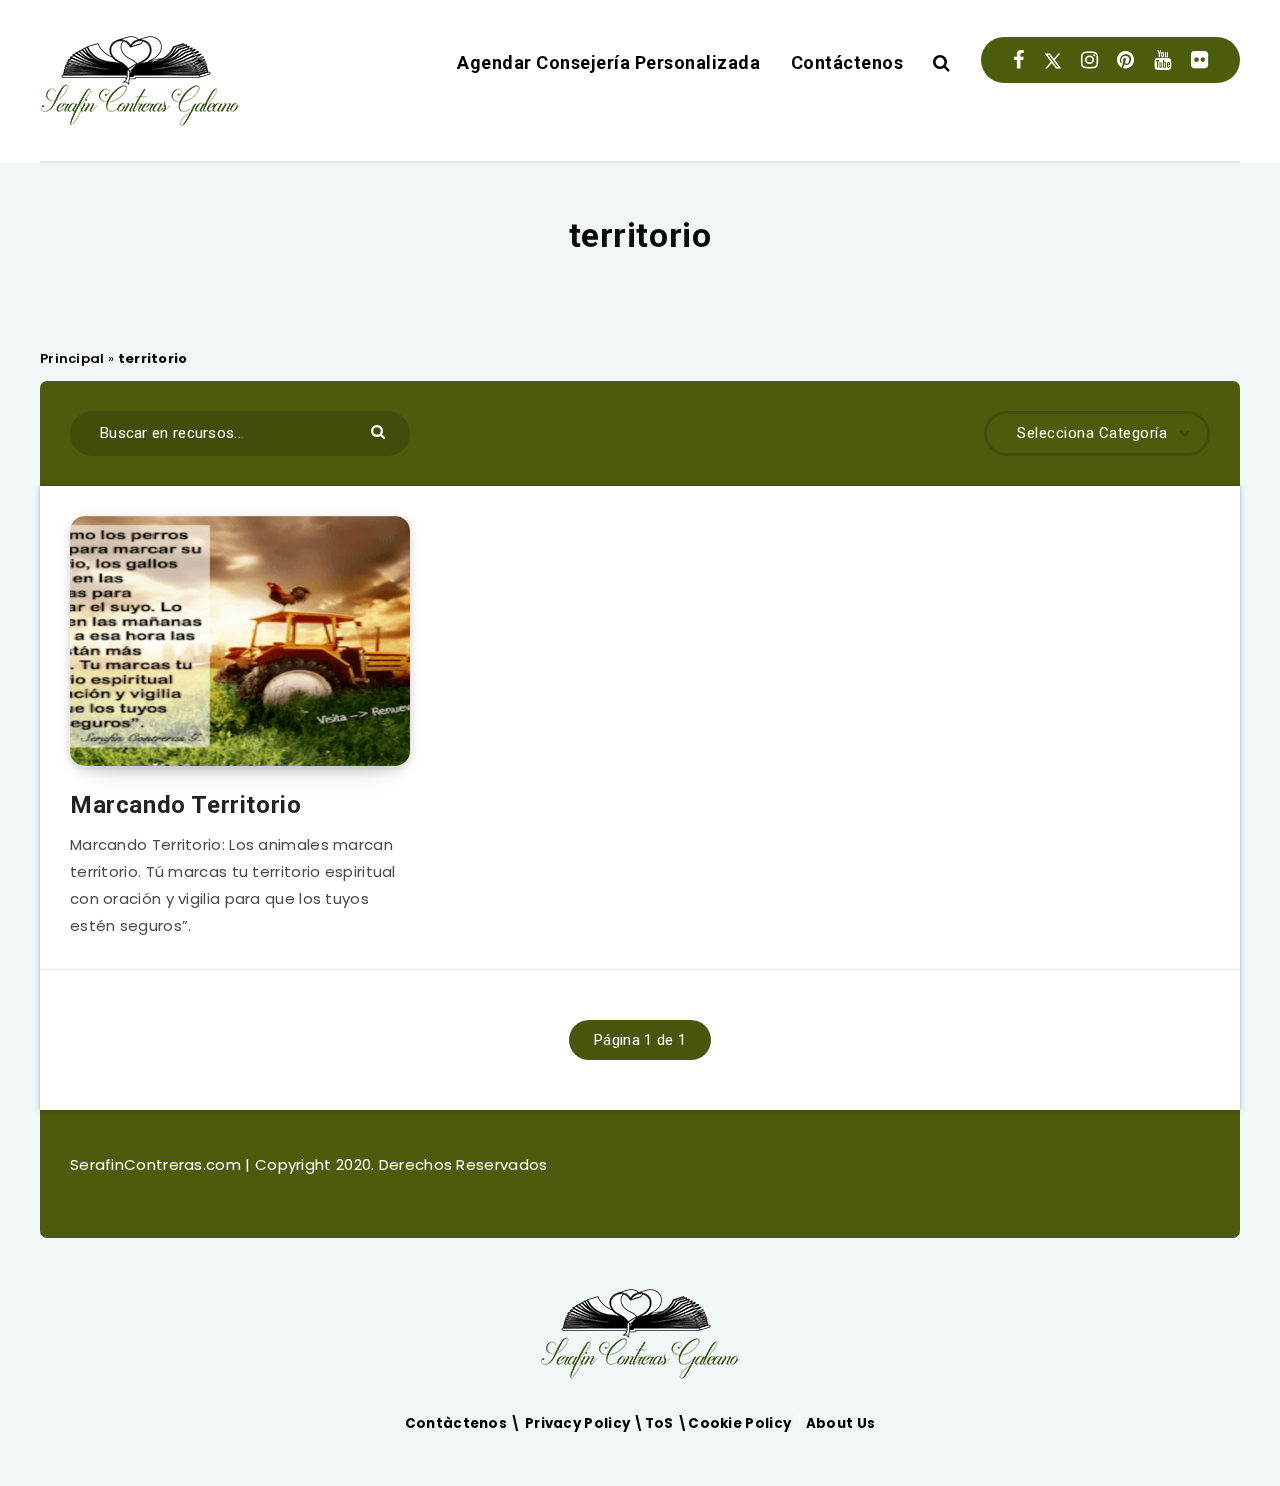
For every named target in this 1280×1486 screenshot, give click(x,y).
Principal (72, 358)
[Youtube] (1162, 60)
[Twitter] (1053, 60)
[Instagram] (1089, 60)
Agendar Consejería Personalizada (608, 62)
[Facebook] (1018, 60)
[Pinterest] (1125, 60)
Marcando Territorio (185, 805)
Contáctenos (847, 62)
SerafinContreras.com (157, 1164)
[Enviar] (380, 430)
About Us (840, 1423)
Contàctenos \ (465, 1423)
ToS (661, 1423)
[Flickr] (1199, 60)
